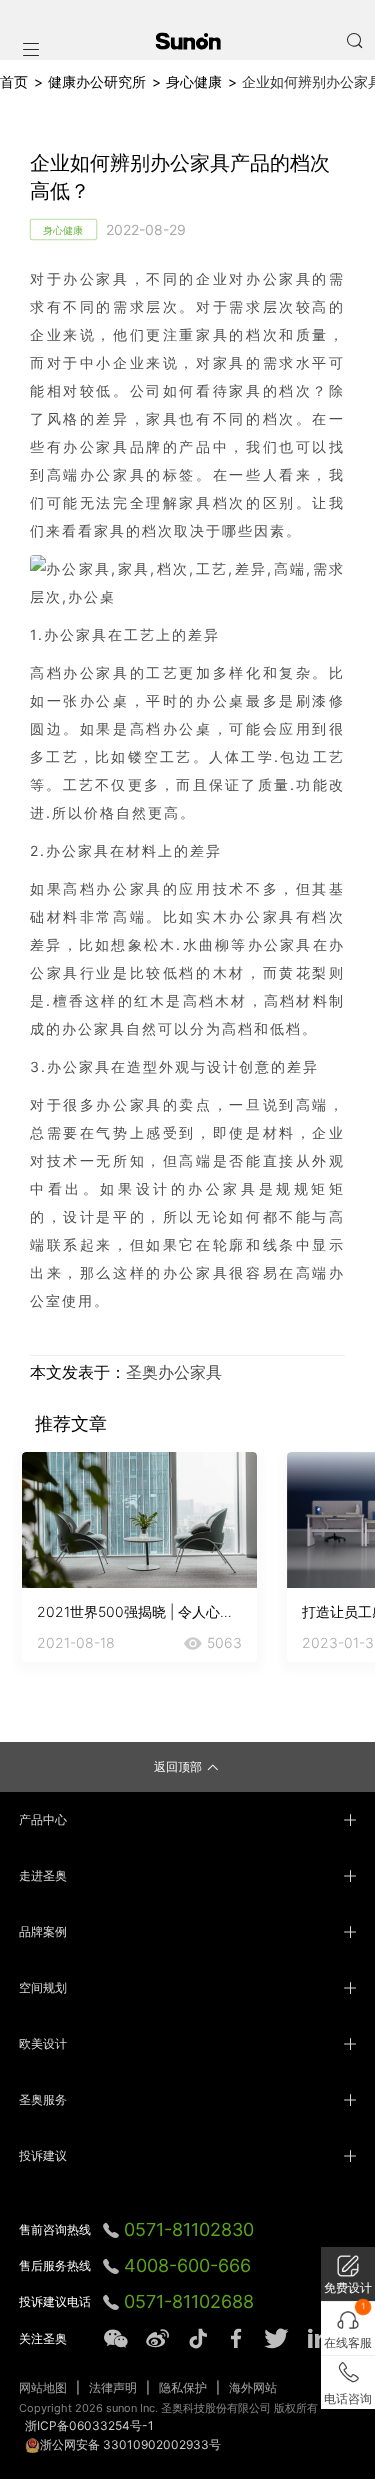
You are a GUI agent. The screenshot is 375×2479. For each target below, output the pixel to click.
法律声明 (113, 2387)
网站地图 (43, 2387)
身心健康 (194, 81)
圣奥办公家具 (174, 1372)
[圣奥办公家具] (188, 41)
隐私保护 (183, 2387)
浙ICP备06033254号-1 (89, 2425)
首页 (14, 81)
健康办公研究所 (97, 81)
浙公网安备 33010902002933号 (130, 2444)
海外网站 (253, 2387)
